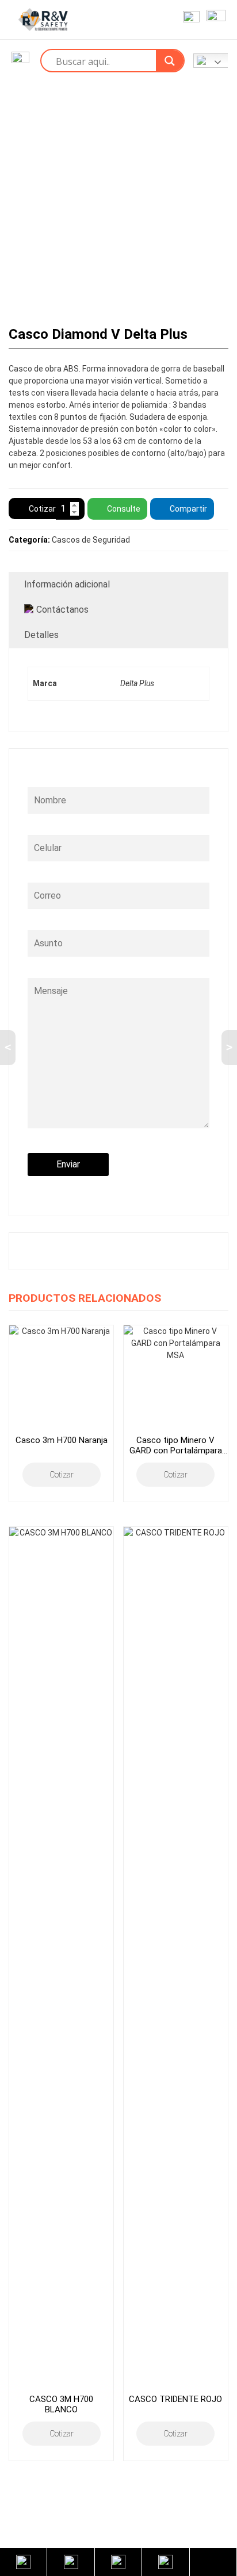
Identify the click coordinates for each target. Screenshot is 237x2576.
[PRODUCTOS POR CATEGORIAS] (20, 61)
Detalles (41, 635)
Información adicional (67, 584)
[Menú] (214, 20)
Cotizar (42, 509)
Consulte (124, 509)
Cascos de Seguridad (91, 540)
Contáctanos (62, 610)
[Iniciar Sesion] (189, 20)
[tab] (118, 585)
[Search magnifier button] (170, 61)
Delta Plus (137, 683)
